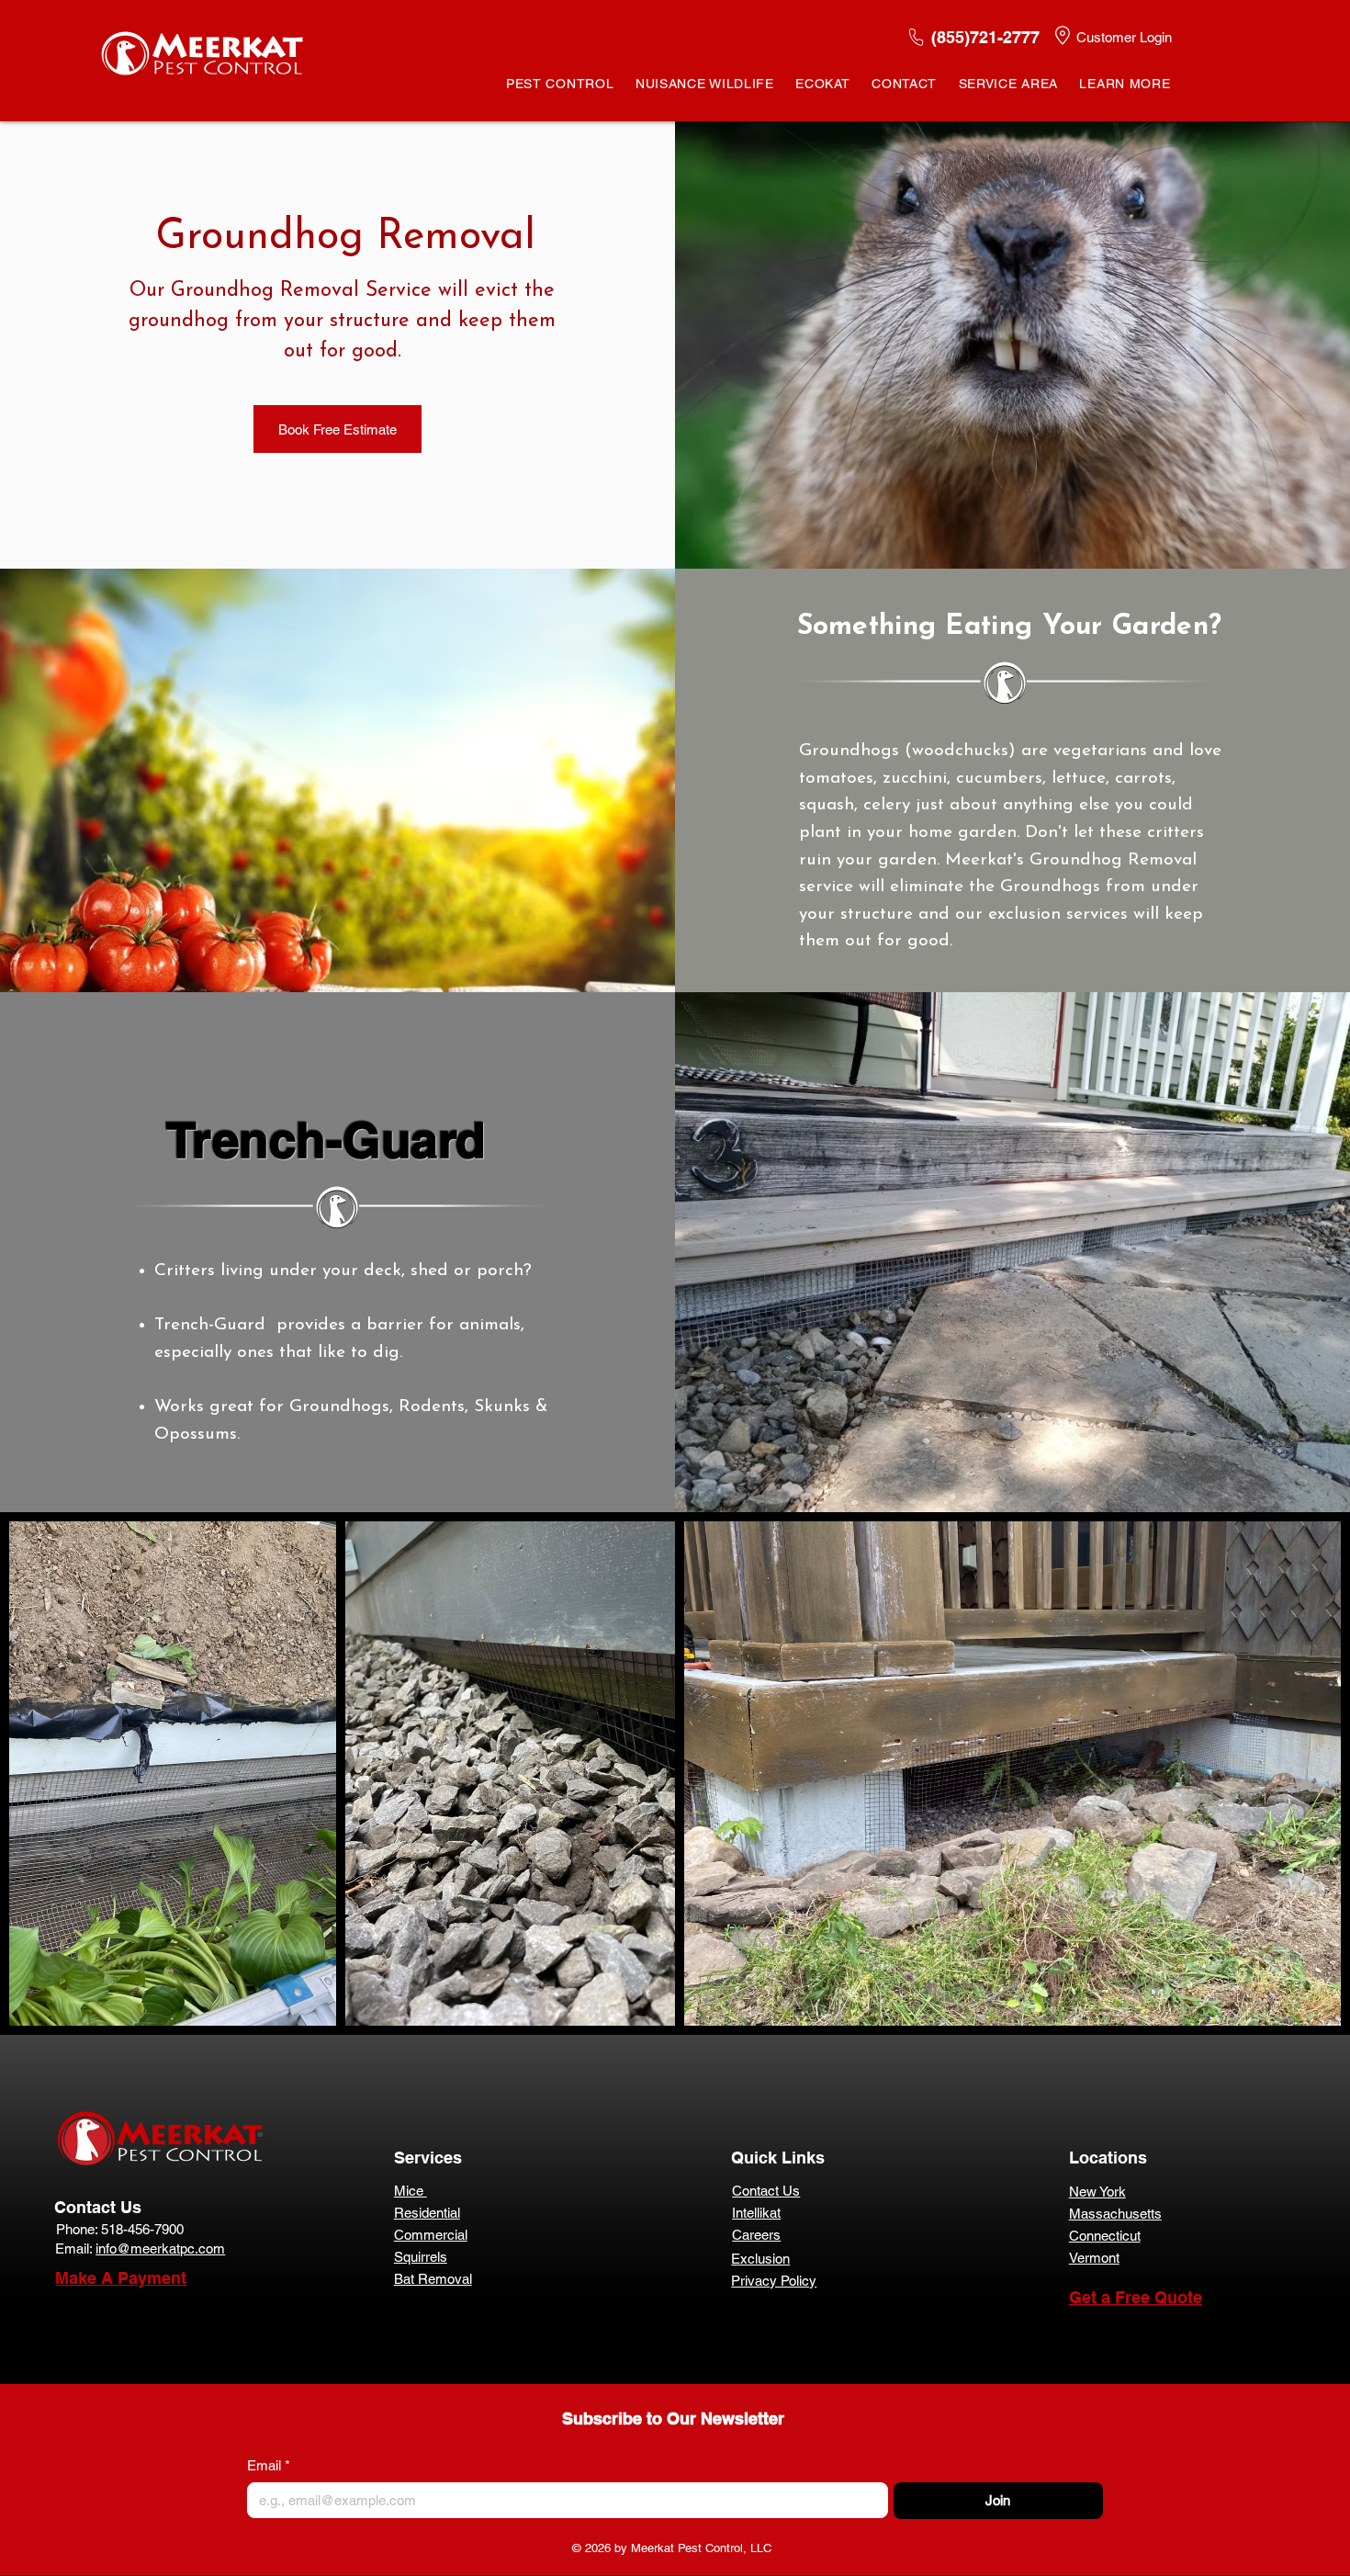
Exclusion (760, 2259)
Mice (411, 2191)
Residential (427, 2213)
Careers (756, 2235)
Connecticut (1105, 2236)
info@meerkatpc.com (160, 2248)
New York (1097, 2192)
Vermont (1094, 2258)
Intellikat (756, 2213)
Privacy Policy (774, 2281)
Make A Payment (121, 2278)
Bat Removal (433, 2279)
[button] (560, 84)
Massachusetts (1115, 2214)
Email (269, 2465)
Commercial (431, 2235)
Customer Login (1124, 37)
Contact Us (98, 2207)
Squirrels (421, 2257)
